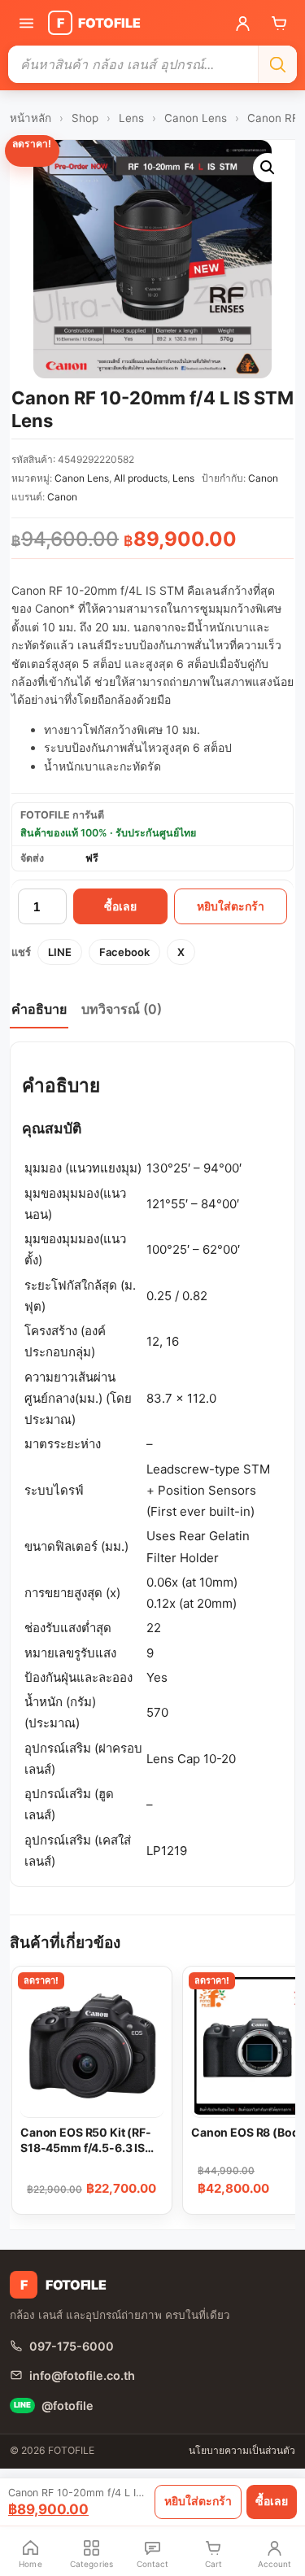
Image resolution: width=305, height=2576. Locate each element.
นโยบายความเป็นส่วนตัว (242, 2450)
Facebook (124, 952)
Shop (85, 118)
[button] (268, 168)
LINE (60, 952)
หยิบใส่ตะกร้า (231, 906)
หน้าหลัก (30, 118)
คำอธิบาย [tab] (39, 1009)
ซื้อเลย (120, 906)
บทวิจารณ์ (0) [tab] (122, 1009)
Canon (263, 478)
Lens (131, 118)
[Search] (277, 64)
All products (141, 478)
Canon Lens (196, 118)
